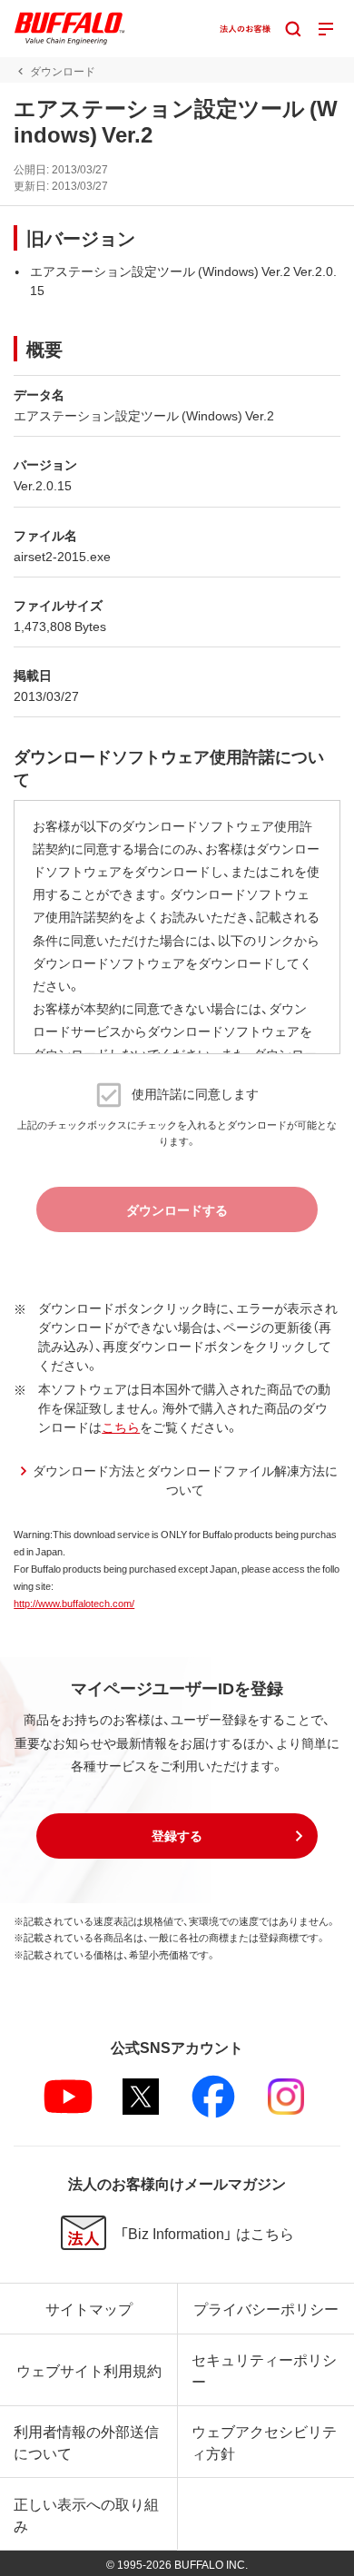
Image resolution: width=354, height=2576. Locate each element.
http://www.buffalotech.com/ (74, 1603)
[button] (177, 1836)
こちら (121, 1426)
